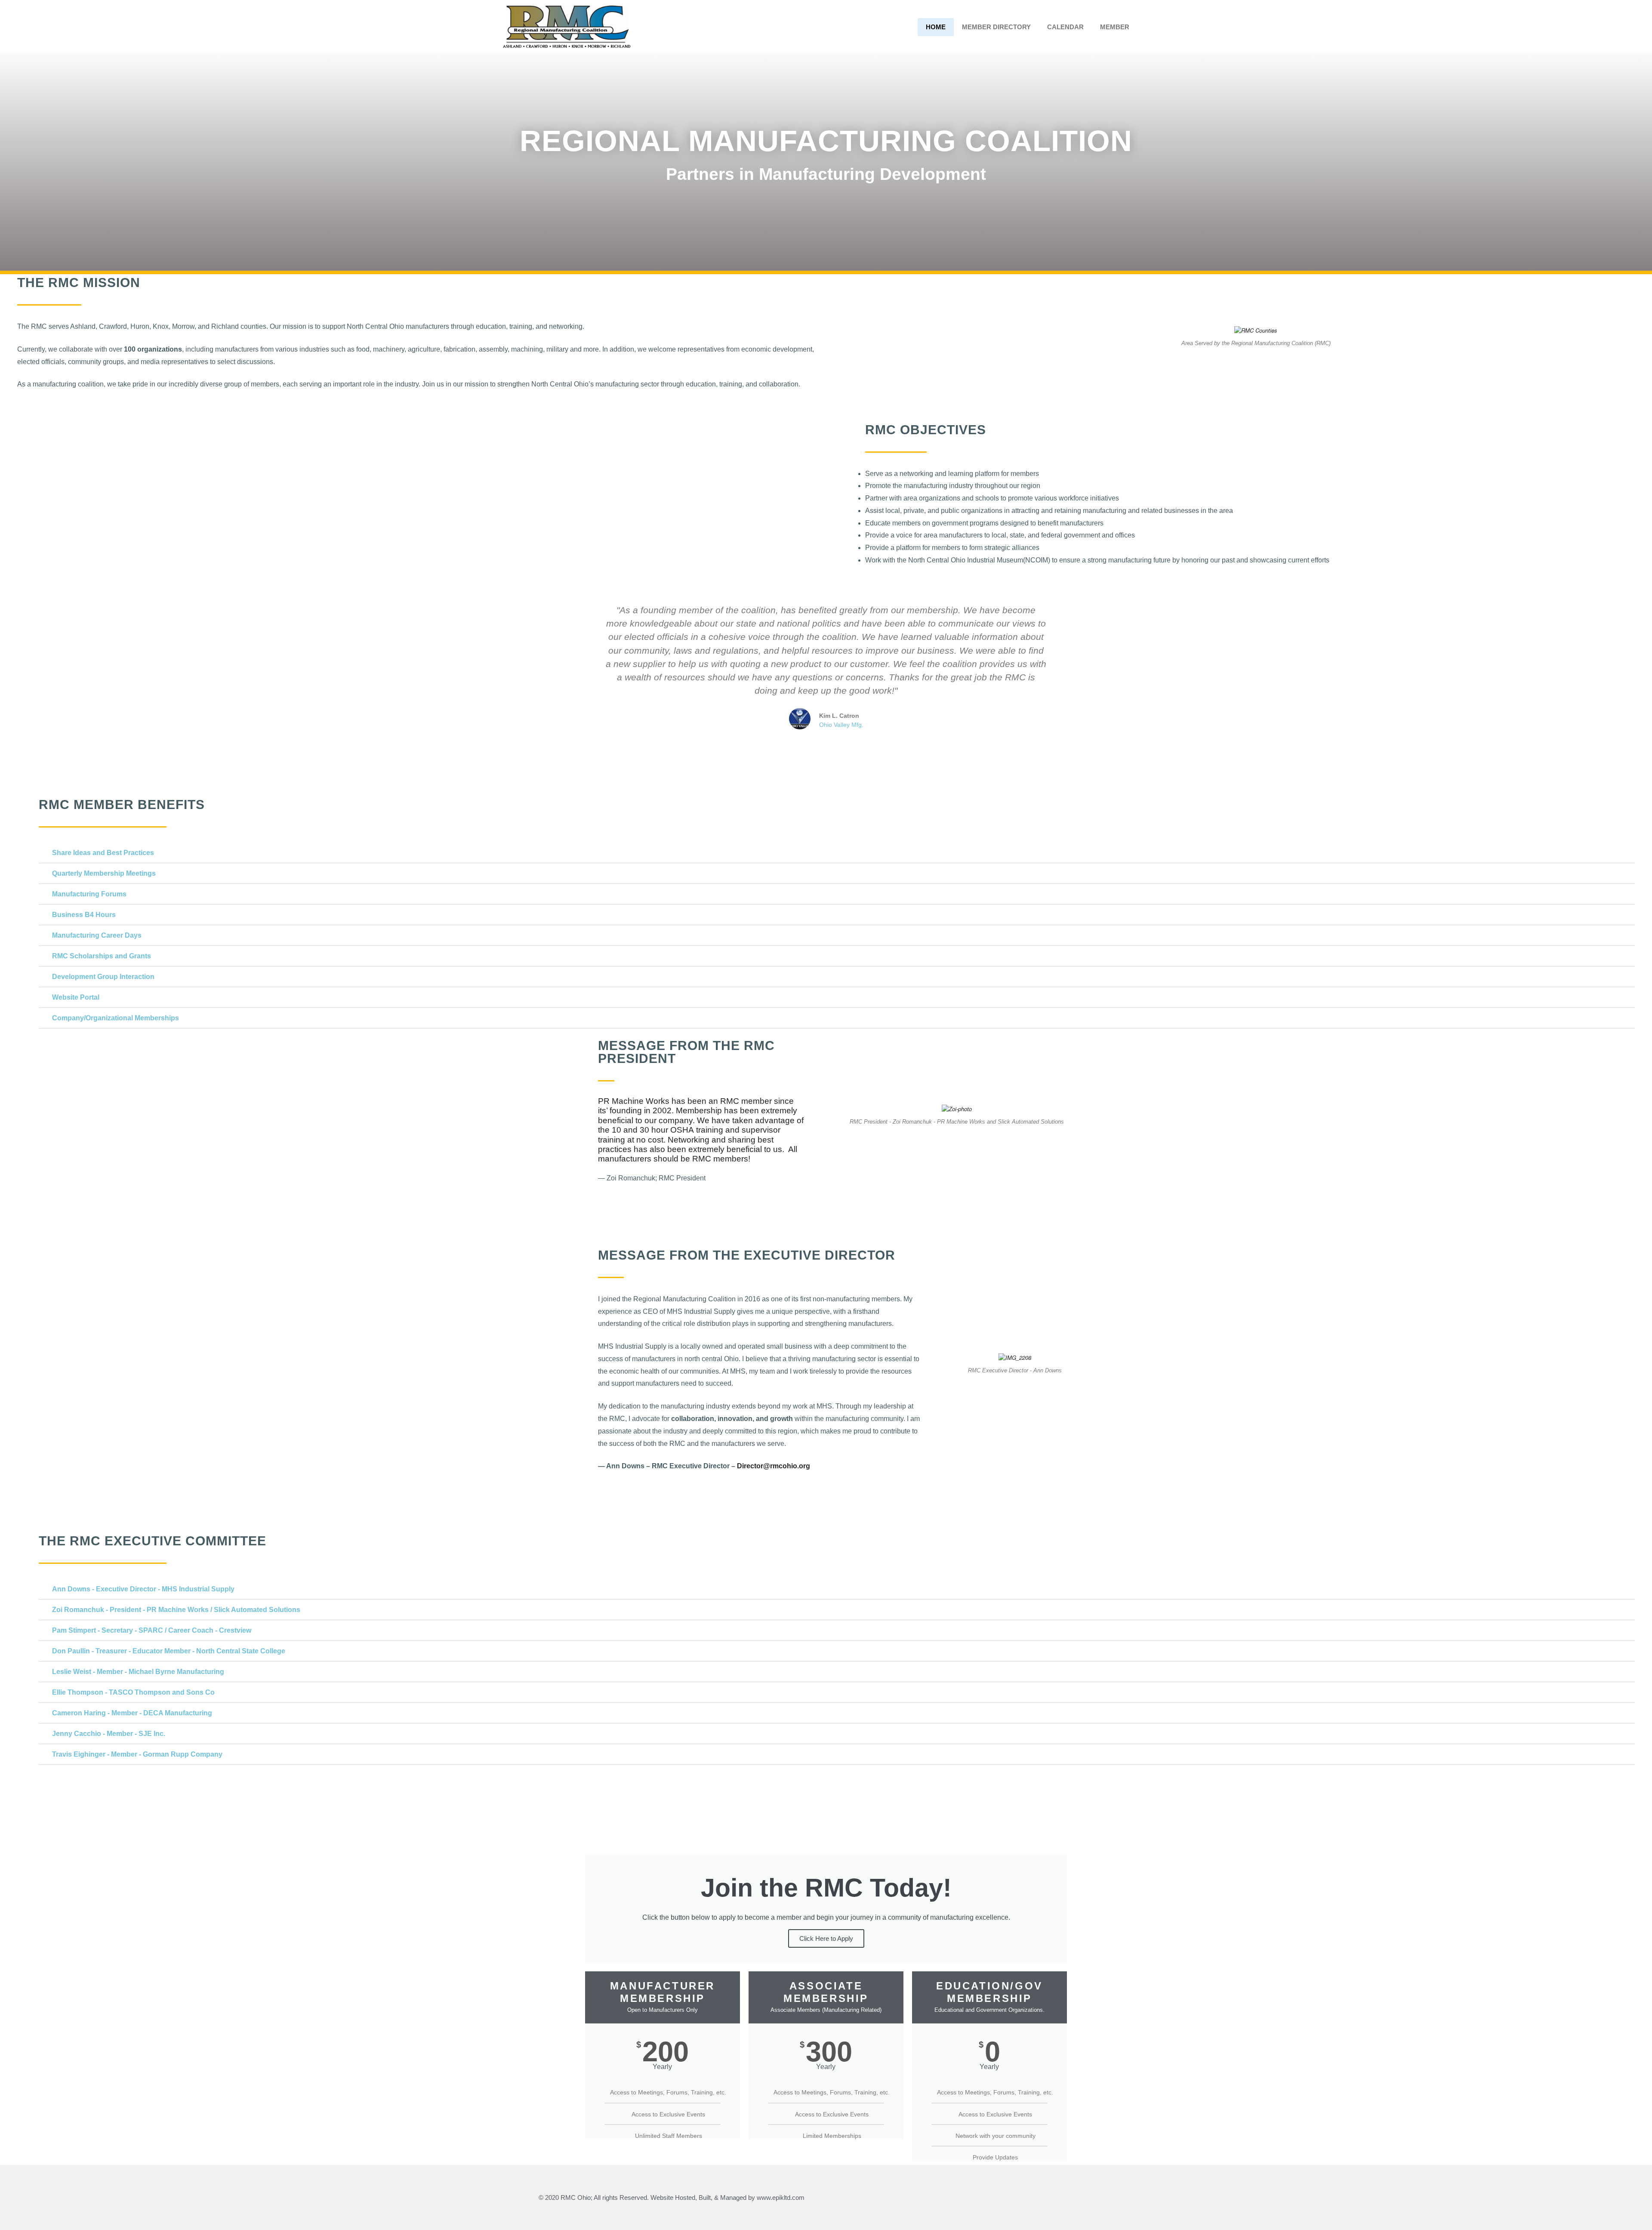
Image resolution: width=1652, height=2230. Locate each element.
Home (936, 27)
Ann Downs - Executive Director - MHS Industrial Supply (143, 1589)
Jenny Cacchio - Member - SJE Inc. (109, 1734)
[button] (8, 500)
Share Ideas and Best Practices (103, 853)
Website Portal (76, 997)
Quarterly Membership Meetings (104, 873)
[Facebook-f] (1072, 2198)
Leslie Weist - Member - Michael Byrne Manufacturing (138, 1672)
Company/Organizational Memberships (116, 1018)
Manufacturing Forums (89, 894)
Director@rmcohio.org (774, 1466)
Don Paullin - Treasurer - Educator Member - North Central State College (169, 1651)
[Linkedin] (1102, 2198)
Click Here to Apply (826, 1938)
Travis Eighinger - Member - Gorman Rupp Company (137, 1754)
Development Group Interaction (103, 977)
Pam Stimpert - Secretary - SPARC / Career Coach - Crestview (152, 1630)
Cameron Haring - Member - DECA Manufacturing (132, 1713)
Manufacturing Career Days (97, 935)
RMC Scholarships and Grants (102, 956)
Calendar (1065, 27)
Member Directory (996, 27)
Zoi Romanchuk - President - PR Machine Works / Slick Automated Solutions (176, 1610)
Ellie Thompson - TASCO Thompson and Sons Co (133, 1692)
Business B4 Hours (84, 915)
